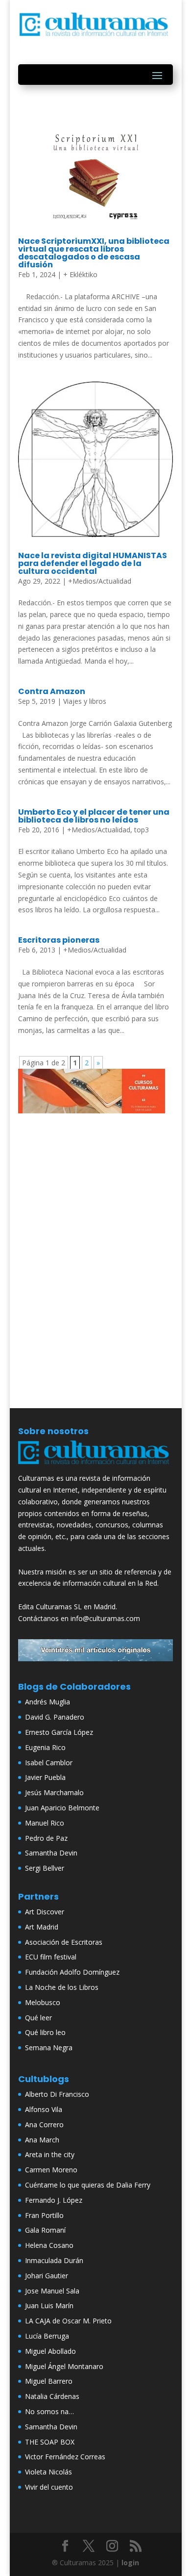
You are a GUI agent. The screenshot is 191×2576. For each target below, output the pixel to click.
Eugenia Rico (45, 1747)
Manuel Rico (45, 1823)
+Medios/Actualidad (100, 581)
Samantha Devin (51, 1853)
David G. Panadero (55, 1717)
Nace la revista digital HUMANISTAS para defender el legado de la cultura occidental (93, 563)
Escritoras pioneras (59, 940)
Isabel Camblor (49, 1763)
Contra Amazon (52, 691)
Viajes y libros (85, 701)
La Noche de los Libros (62, 1987)
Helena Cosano (49, 2245)
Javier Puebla (45, 1777)
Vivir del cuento (49, 2487)
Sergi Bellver (45, 1868)
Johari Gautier (47, 2276)
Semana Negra (49, 2048)
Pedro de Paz (46, 1838)
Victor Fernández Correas (65, 2457)
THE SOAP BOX (50, 2442)
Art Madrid (42, 1927)
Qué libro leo (45, 2032)
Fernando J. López (54, 2200)
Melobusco (43, 2002)
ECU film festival (51, 1957)
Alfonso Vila (44, 2109)
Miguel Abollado (50, 2351)
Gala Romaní (45, 2230)
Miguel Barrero (49, 2381)
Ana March (42, 2140)
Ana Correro (44, 2125)
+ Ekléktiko (80, 274)
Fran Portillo (44, 2215)
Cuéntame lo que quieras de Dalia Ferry (88, 2185)
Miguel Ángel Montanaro (64, 2366)
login (130, 2563)
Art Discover (45, 1912)
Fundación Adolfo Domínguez (72, 1972)
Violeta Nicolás (48, 2472)
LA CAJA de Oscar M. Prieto (68, 2321)
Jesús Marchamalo (54, 1792)
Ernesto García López (59, 1732)
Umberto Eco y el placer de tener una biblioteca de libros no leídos (94, 816)
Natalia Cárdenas (52, 2396)
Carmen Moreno (51, 2170)
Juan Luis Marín (49, 2306)
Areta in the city (50, 2154)
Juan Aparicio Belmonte (62, 1808)
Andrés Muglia (48, 1702)
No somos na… (49, 2411)
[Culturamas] (95, 1466)
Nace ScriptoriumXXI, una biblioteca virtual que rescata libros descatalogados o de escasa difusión (94, 253)
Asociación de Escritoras (64, 1942)
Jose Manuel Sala (52, 2291)
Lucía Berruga (47, 2336)
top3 (142, 830)
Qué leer (38, 2018)
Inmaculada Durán (54, 2260)
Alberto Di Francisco (57, 2094)
